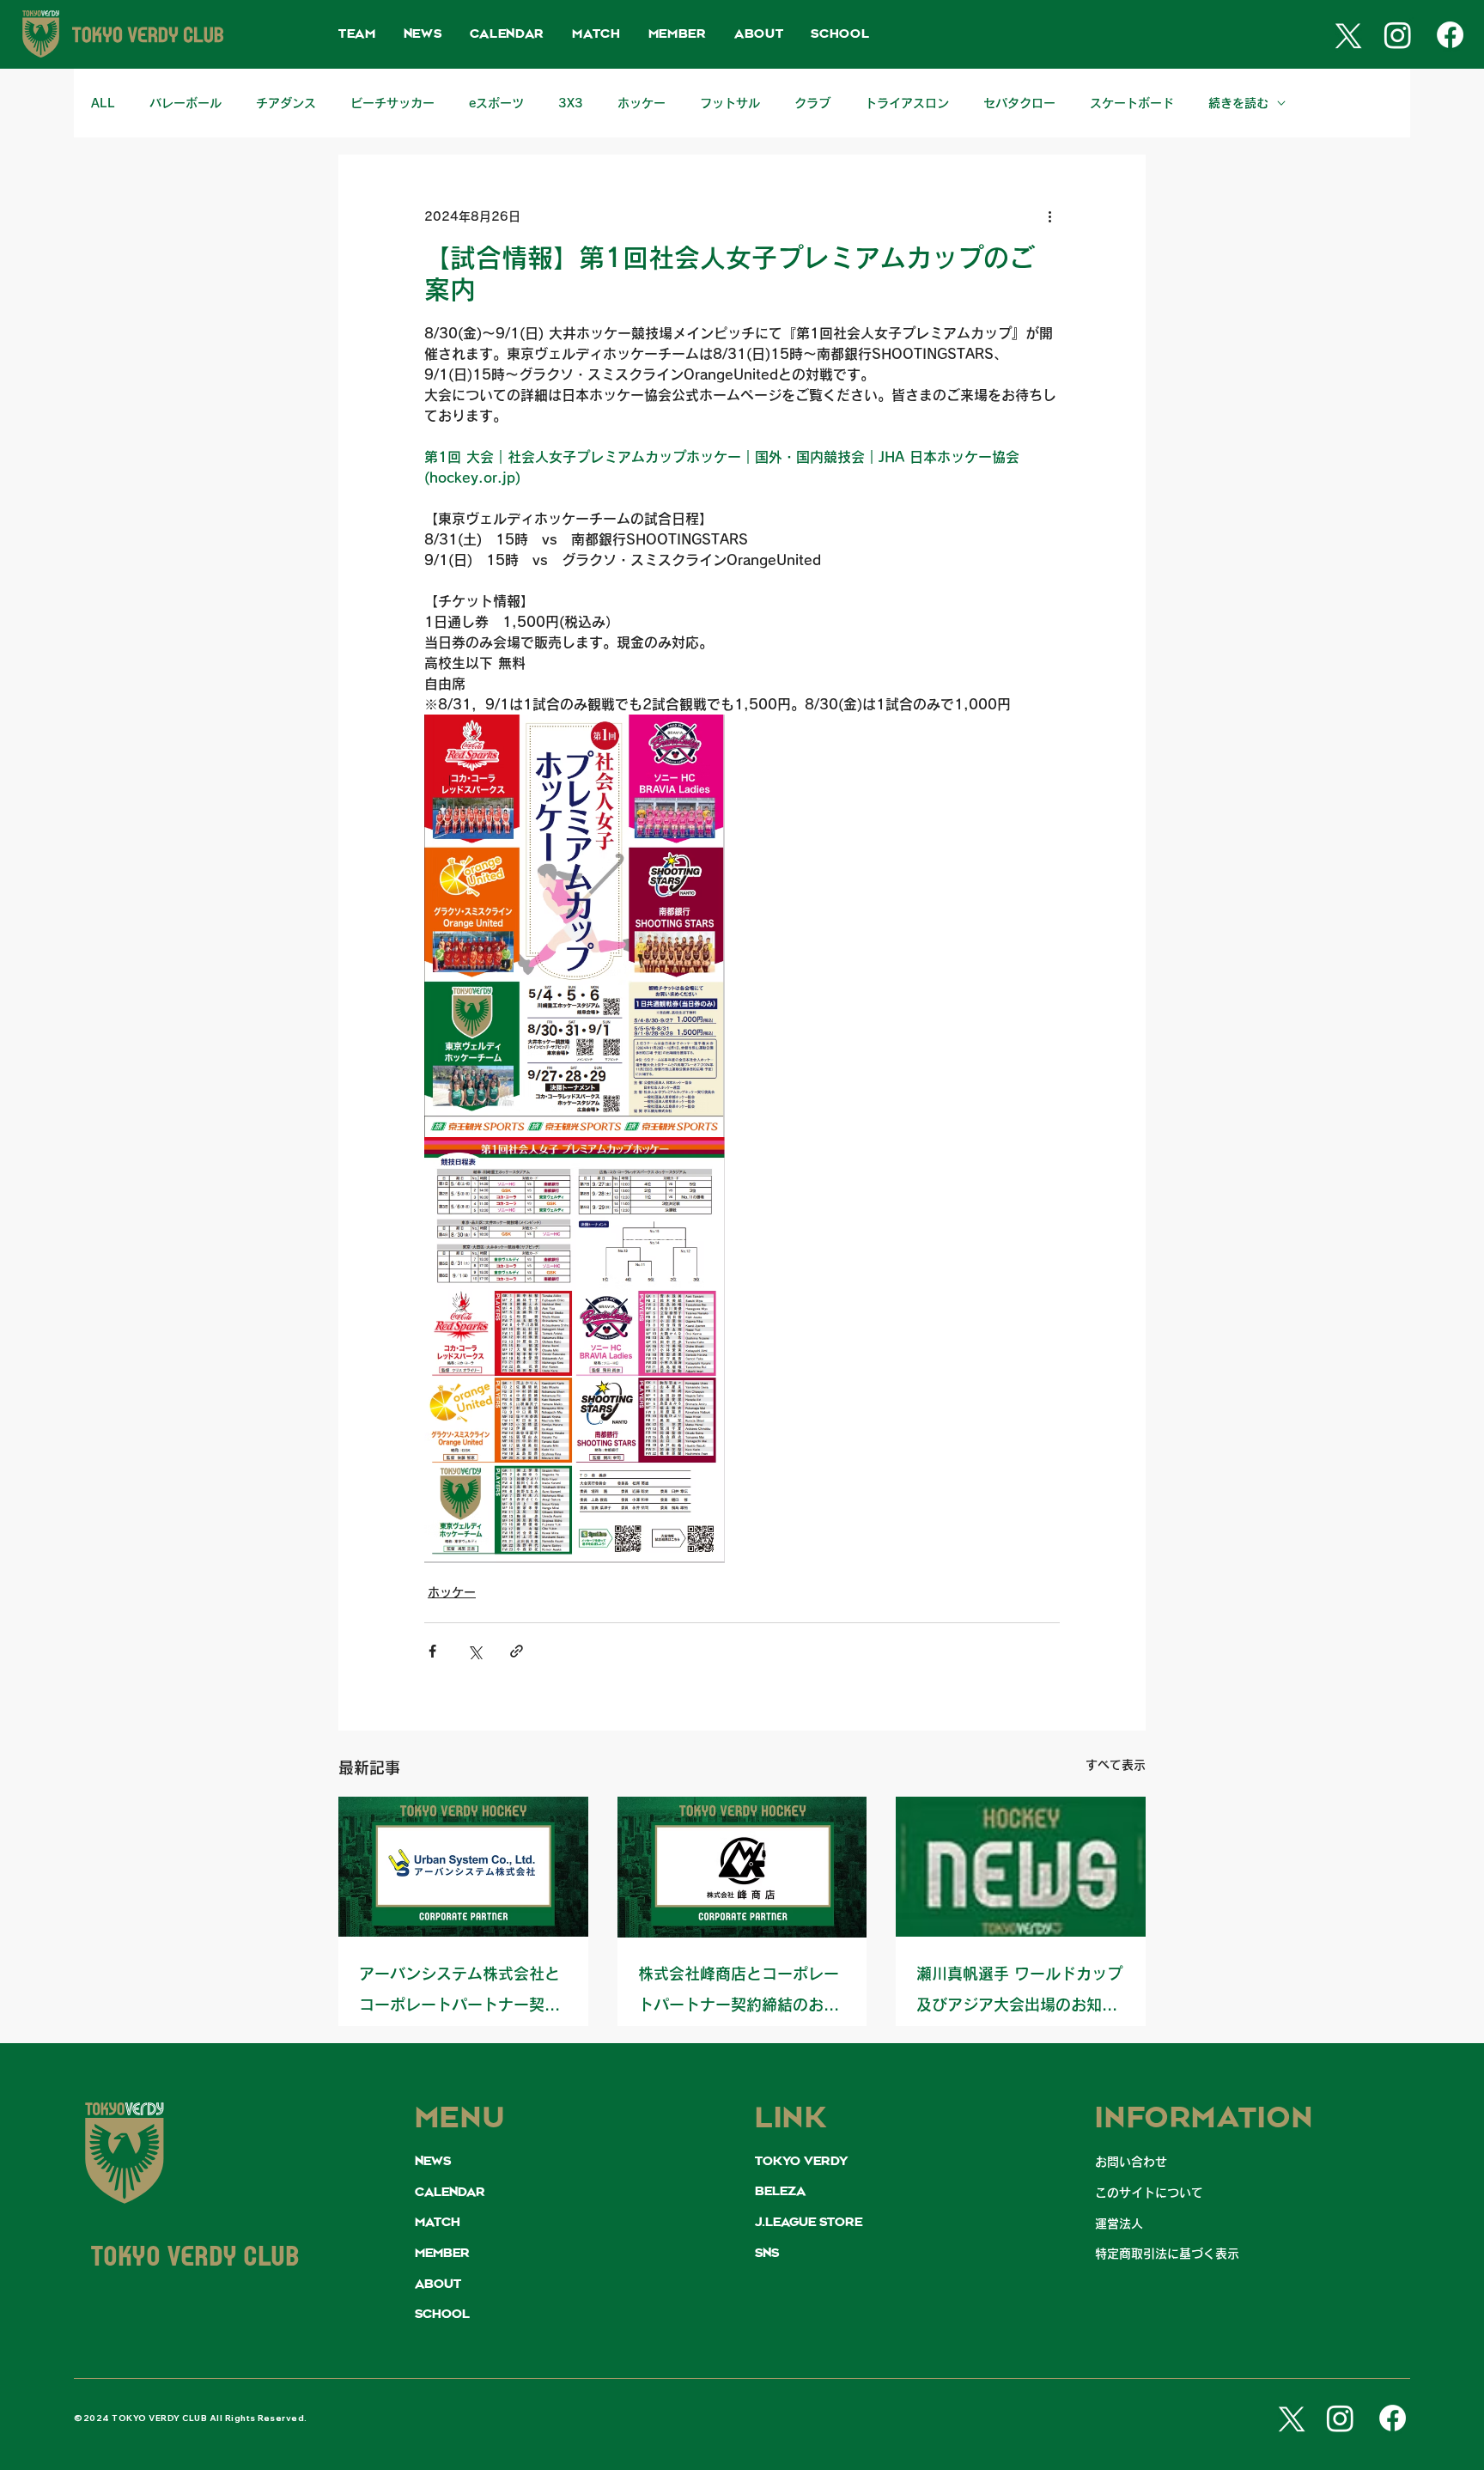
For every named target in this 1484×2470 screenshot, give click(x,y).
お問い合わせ (1131, 2162)
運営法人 (1119, 2224)
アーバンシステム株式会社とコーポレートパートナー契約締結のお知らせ (459, 1993)
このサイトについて (1149, 2193)
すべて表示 (1116, 1765)
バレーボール (185, 103)
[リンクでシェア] (517, 1651)
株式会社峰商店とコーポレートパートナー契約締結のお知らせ (739, 1993)
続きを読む (1238, 103)
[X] (1345, 35)
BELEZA (780, 2192)
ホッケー (642, 103)
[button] (357, 35)
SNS (767, 2254)
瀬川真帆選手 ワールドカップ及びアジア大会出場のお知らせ (1019, 1993)
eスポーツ (496, 103)
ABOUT (438, 2284)
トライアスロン (907, 103)
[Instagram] (1398, 35)
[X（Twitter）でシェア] (474, 1651)
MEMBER (442, 2254)
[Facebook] (1450, 35)
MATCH (438, 2223)
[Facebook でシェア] (432, 1651)
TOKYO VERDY (801, 2162)
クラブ (812, 103)
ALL (103, 103)
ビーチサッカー (392, 103)
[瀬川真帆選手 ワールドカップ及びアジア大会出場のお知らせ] (1021, 1867)
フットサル (730, 103)
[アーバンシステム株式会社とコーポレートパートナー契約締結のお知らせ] (463, 1867)
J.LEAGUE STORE (809, 2223)
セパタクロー (1019, 103)
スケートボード (1132, 103)
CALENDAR (450, 2193)
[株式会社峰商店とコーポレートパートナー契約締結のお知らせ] (742, 1867)
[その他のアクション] (1049, 216)
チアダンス (286, 103)
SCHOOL (442, 2315)
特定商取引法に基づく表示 (1167, 2254)
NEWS (433, 2162)
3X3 (571, 103)
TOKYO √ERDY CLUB (196, 2259)
